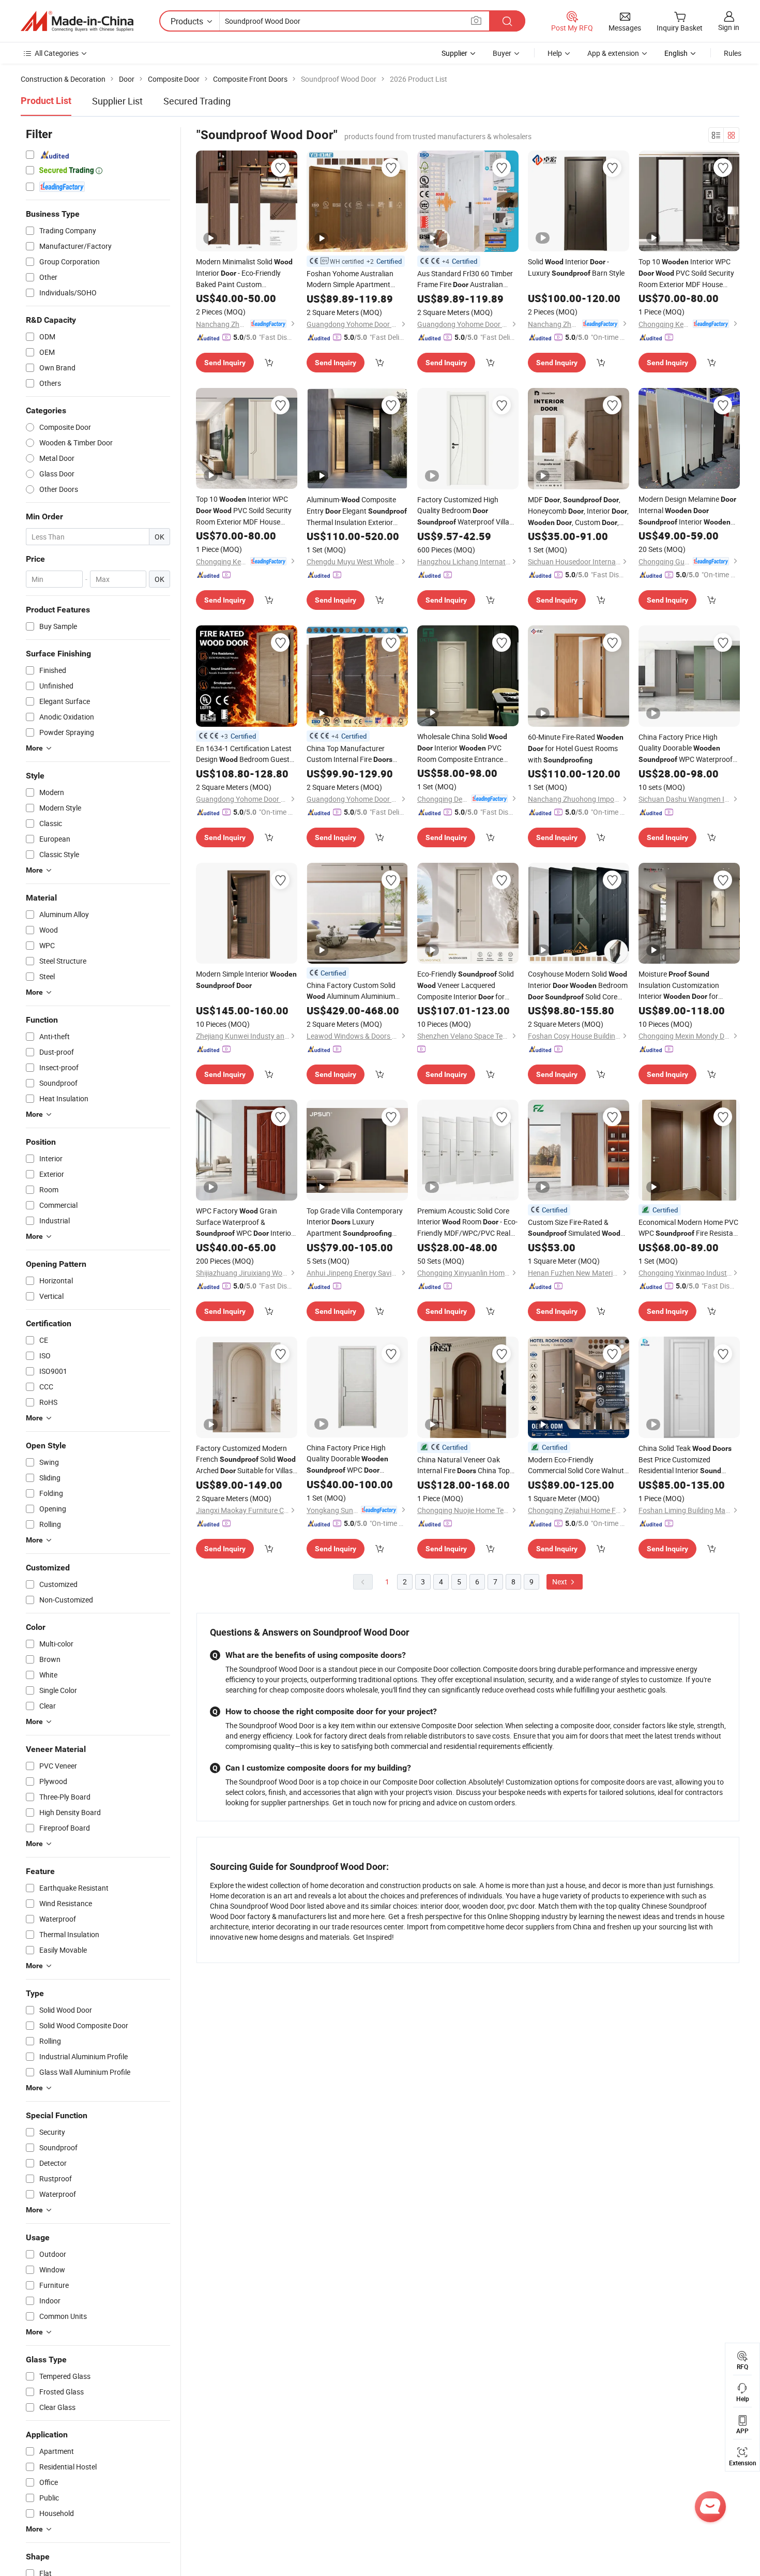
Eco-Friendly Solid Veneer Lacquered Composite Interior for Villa (466, 986)
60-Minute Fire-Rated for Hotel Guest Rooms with (576, 748)
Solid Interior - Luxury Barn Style (576, 267)
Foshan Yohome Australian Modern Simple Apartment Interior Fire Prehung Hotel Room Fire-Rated (351, 279)
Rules (733, 53)
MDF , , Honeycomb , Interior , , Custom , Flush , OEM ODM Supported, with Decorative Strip (578, 511)
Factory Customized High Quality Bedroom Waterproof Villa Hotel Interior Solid (465, 511)
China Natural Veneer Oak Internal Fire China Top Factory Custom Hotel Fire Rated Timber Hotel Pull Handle (463, 1465)
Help (555, 53)
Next (560, 1582)
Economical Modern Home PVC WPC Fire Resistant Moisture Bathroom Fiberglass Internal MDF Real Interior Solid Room (689, 1228)
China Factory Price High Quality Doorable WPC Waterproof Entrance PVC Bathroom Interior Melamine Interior (686, 748)
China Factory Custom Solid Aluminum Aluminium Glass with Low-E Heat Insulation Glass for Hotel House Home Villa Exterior (352, 991)
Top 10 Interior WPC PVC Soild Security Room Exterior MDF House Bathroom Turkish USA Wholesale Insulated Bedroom (245, 511)
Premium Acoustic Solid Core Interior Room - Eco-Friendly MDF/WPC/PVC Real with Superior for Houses (467, 1222)
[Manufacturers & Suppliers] (77, 21)
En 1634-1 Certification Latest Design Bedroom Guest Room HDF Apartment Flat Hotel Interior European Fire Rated (244, 754)
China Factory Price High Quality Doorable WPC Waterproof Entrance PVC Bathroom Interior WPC (356, 1459)
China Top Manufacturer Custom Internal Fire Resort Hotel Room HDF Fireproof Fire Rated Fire (355, 754)
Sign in (729, 27)
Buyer (502, 53)
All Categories (57, 53)
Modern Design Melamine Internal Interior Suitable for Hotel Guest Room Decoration (687, 511)
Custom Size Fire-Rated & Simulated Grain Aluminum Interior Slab (576, 1228)
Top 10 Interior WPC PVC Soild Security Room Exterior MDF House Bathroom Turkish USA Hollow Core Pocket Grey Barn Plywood (687, 273)
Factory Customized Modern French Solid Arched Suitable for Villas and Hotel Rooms (246, 1460)
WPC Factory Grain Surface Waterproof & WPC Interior (245, 1222)
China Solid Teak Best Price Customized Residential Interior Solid (685, 1460)
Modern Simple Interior (246, 979)
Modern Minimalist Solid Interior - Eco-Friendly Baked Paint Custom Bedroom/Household (244, 273)
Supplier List (117, 101)
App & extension (613, 53)
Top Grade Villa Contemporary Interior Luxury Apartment (355, 1222)
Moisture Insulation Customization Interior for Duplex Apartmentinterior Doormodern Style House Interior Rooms (681, 985)
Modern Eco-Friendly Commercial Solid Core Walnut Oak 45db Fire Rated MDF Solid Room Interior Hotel (576, 1465)
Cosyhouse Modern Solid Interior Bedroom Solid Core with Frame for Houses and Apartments (578, 986)
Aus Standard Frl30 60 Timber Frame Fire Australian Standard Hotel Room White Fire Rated (465, 279)
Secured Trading (197, 101)
